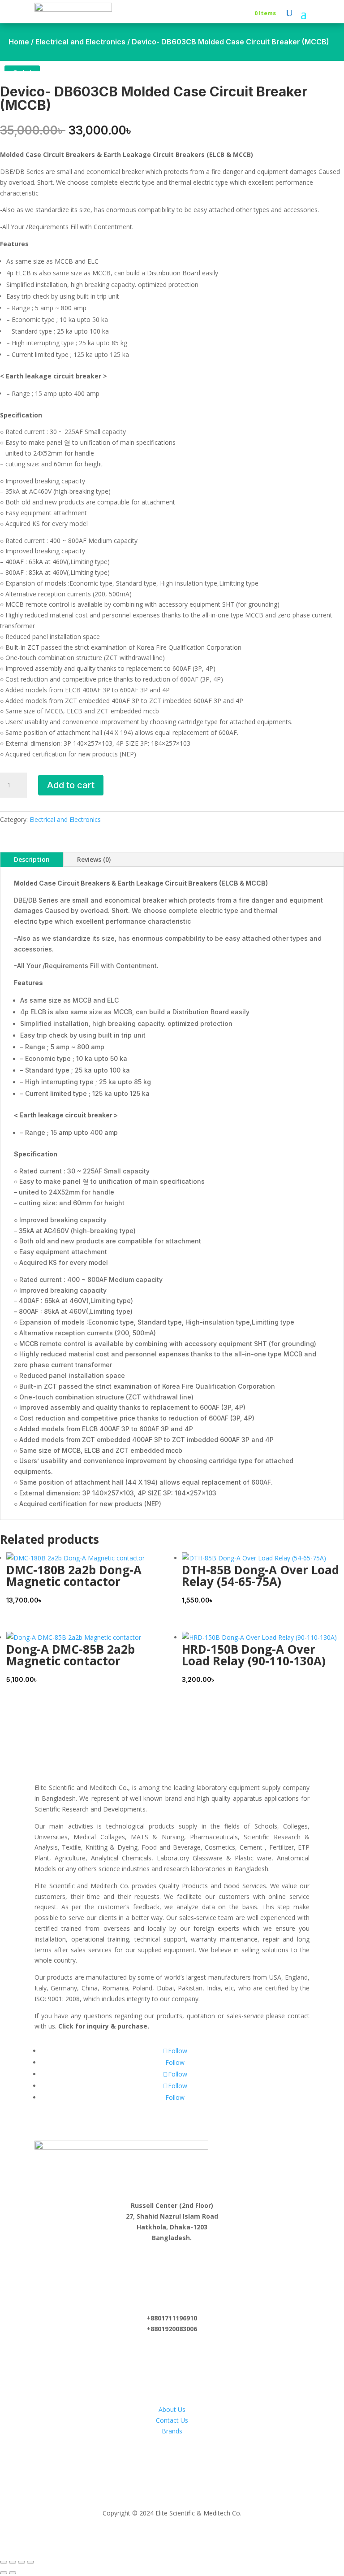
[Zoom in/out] (4, 2562)
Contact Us (172, 2420)
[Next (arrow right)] (13, 2573)
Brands (172, 2431)
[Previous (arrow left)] (4, 2573)
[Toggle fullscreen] (13, 2562)
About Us (172, 2409)
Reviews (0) (94, 859)
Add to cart (71, 785)
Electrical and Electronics (80, 42)
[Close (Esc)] (30, 2562)
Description (32, 859)
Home (19, 42)
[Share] (21, 2562)
